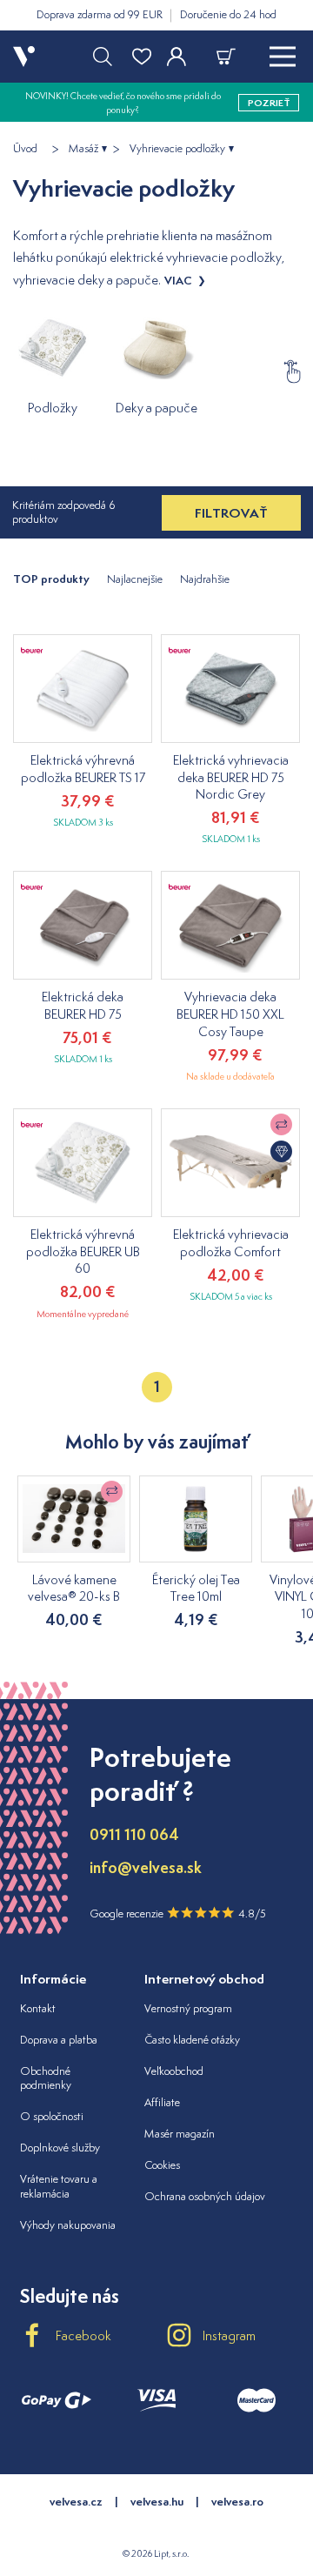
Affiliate (162, 2102)
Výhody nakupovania (68, 2225)
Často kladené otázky (192, 2040)
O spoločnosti (52, 2116)
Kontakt (38, 2008)
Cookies (162, 2165)
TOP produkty (51, 579)
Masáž (83, 149)
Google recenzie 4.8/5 (178, 1914)
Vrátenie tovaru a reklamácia (59, 2186)
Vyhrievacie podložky (177, 149)
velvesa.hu (157, 2502)
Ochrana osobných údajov (205, 2196)
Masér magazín (180, 2134)
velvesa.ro (237, 2502)
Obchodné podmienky (46, 2078)
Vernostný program (188, 2008)
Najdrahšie (205, 579)
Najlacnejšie (135, 579)
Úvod (25, 149)
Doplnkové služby (60, 2148)
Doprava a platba (59, 2040)
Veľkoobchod (174, 2071)
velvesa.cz (76, 2502)
